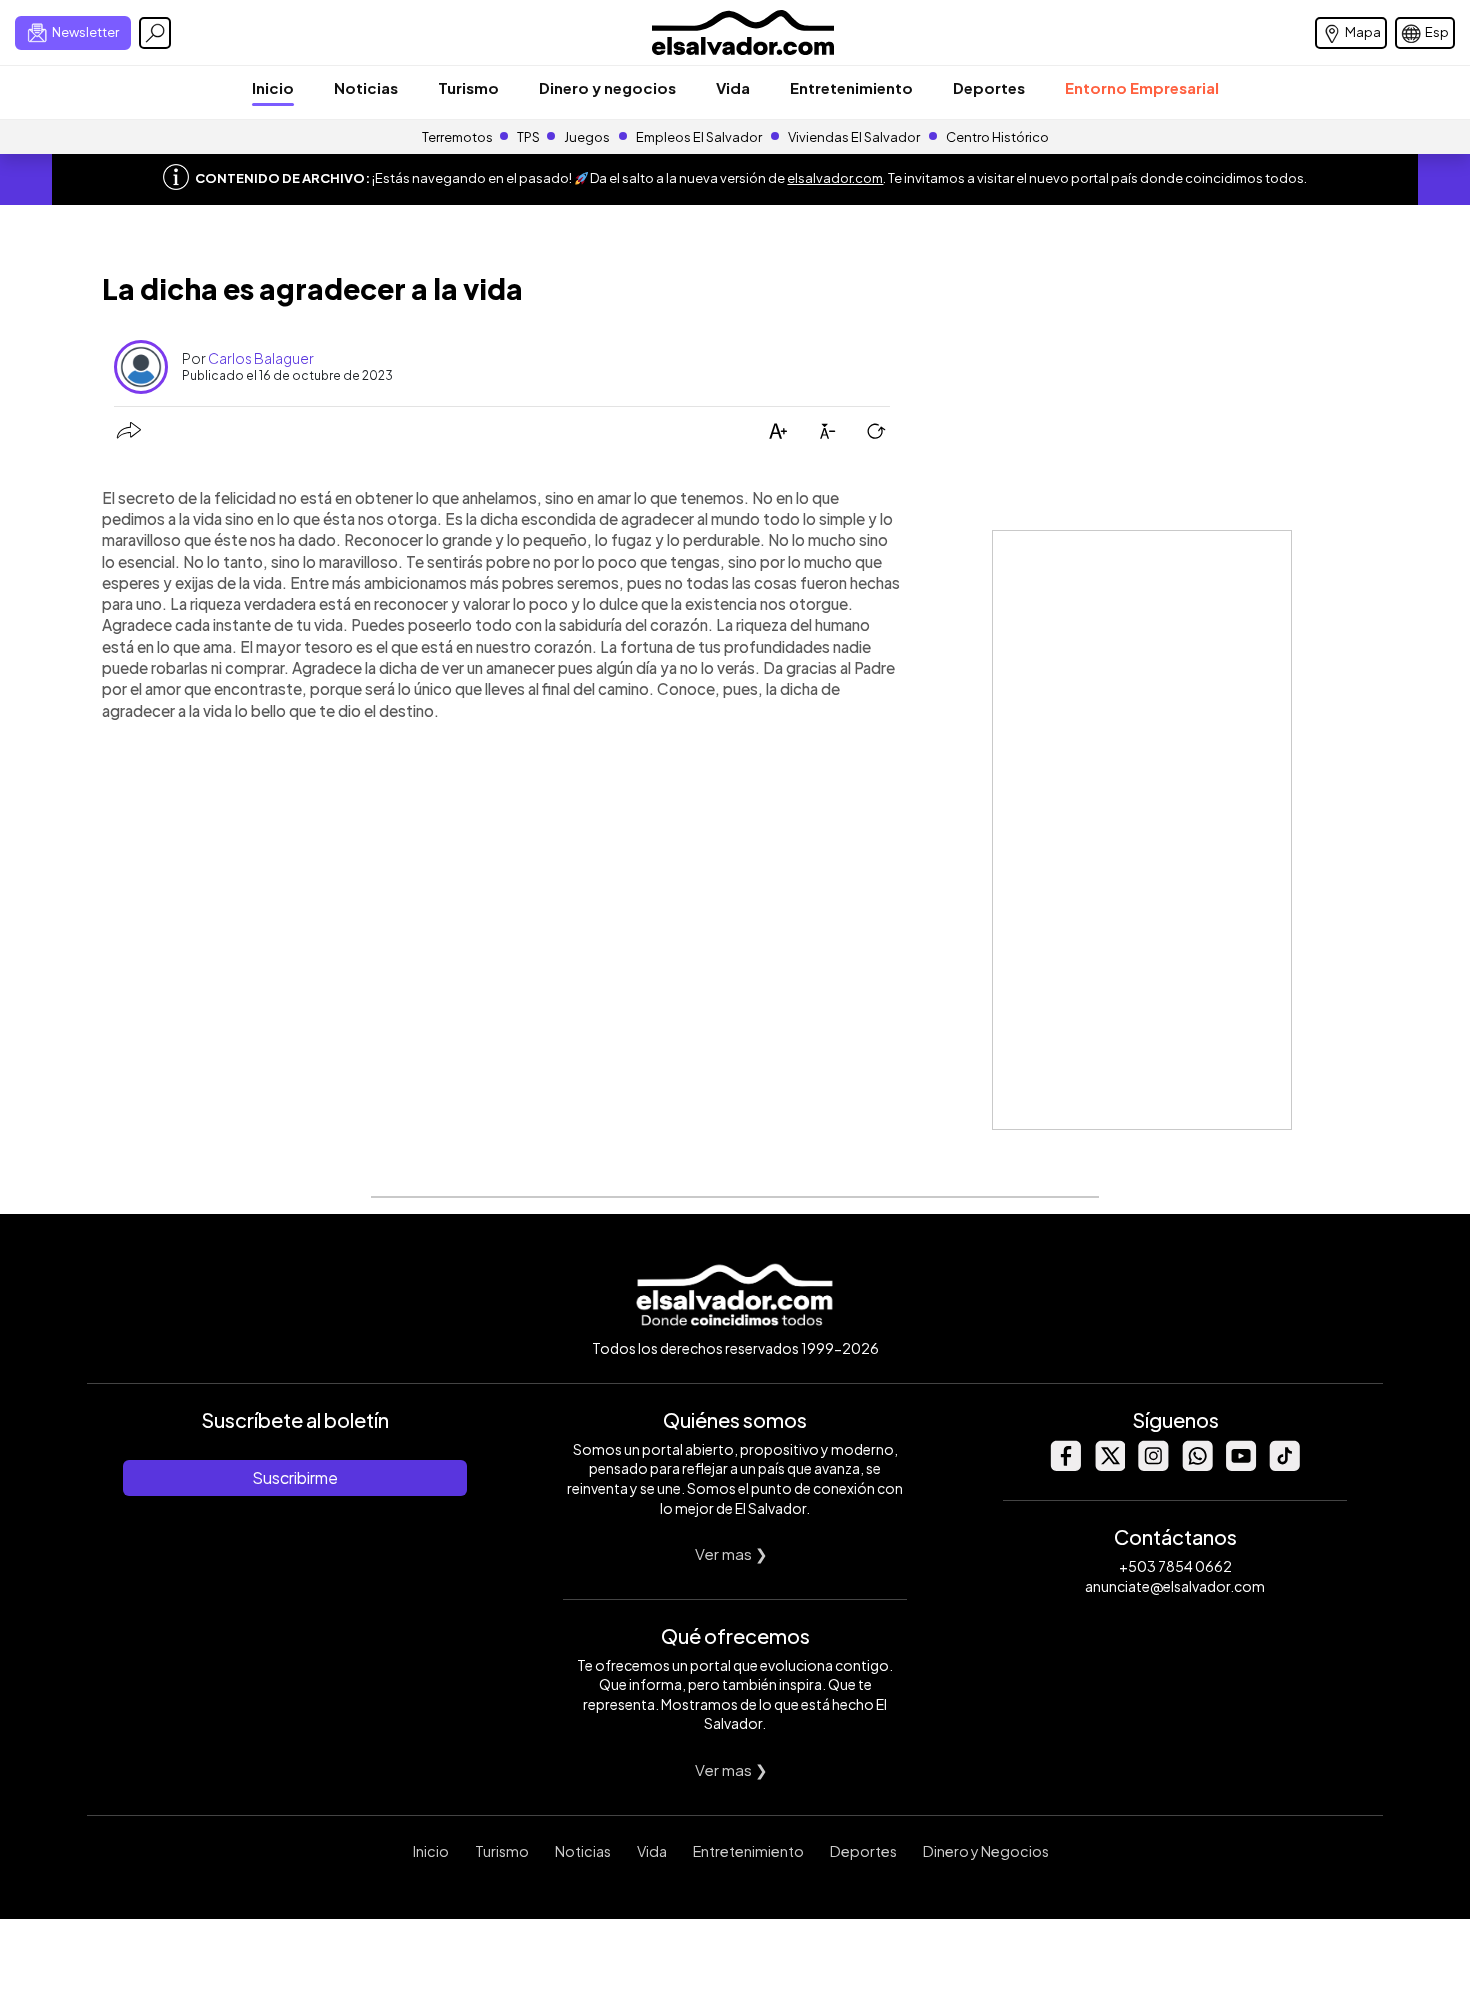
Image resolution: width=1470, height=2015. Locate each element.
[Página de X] (1109, 1465)
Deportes (989, 87)
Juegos (587, 137)
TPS (528, 137)
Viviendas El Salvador (854, 137)
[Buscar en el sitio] (155, 33)
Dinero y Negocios (986, 1851)
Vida (733, 87)
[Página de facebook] (1065, 1465)
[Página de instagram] (1153, 1465)
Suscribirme (295, 1477)
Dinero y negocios (607, 87)
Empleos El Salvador (699, 137)
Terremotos (457, 137)
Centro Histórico (997, 137)
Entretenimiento (851, 87)
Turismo (468, 87)
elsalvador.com (835, 178)
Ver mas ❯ (731, 1553)
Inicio (273, 87)
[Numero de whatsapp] (1197, 1465)
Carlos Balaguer (261, 358)
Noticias (366, 87)
